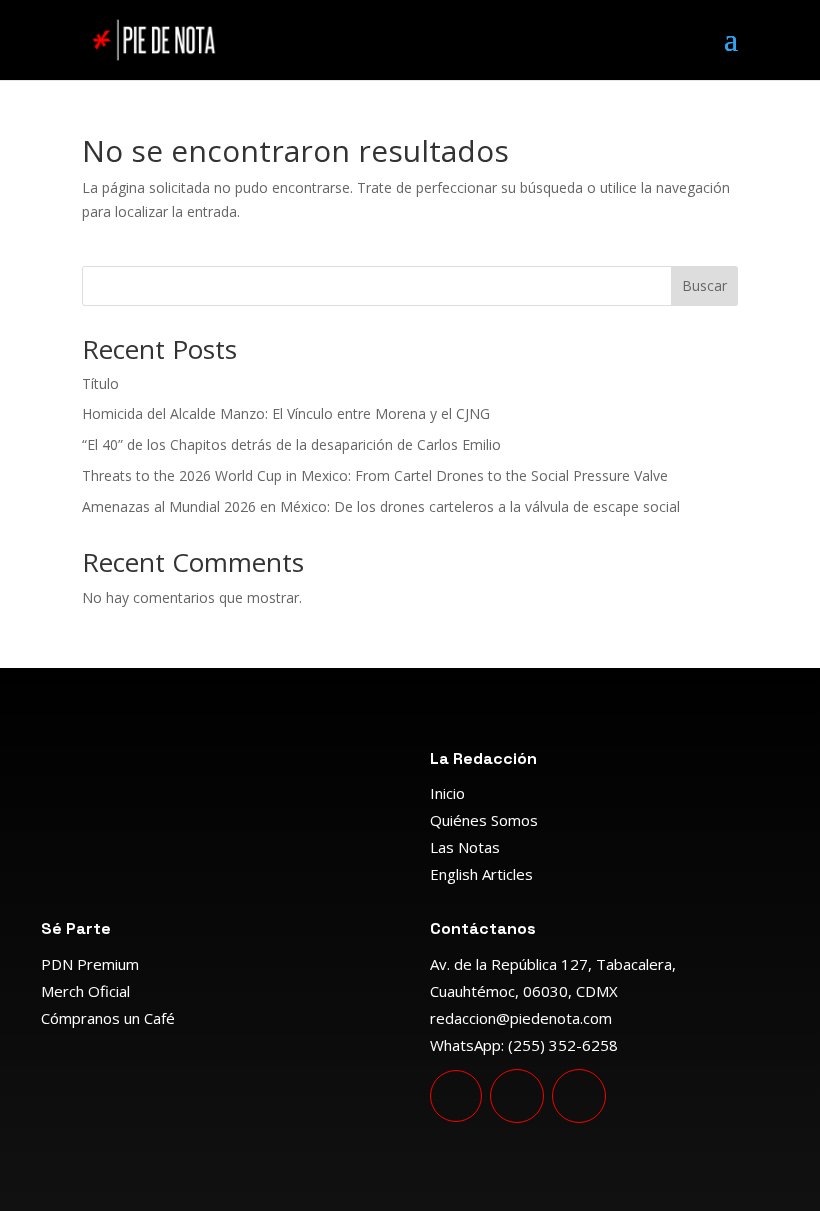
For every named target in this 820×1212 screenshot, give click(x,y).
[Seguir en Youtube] (456, 1096)
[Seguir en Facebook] (517, 1096)
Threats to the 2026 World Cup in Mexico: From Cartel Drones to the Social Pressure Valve (375, 475)
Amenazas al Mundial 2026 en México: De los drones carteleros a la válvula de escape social (381, 506)
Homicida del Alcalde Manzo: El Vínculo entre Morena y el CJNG (286, 413)
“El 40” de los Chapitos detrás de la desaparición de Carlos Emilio (291, 444)
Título (100, 383)
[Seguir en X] (579, 1096)
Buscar (704, 285)
